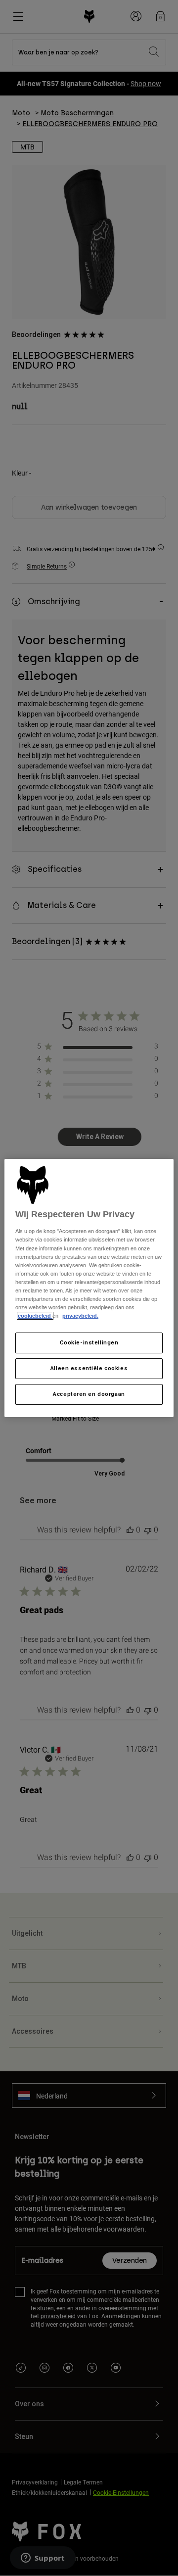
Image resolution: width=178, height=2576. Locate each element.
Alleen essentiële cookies (89, 1368)
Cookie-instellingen (89, 1342)
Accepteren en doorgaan (89, 1394)
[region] (89, 1288)
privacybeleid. (80, 1316)
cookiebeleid (35, 1316)
